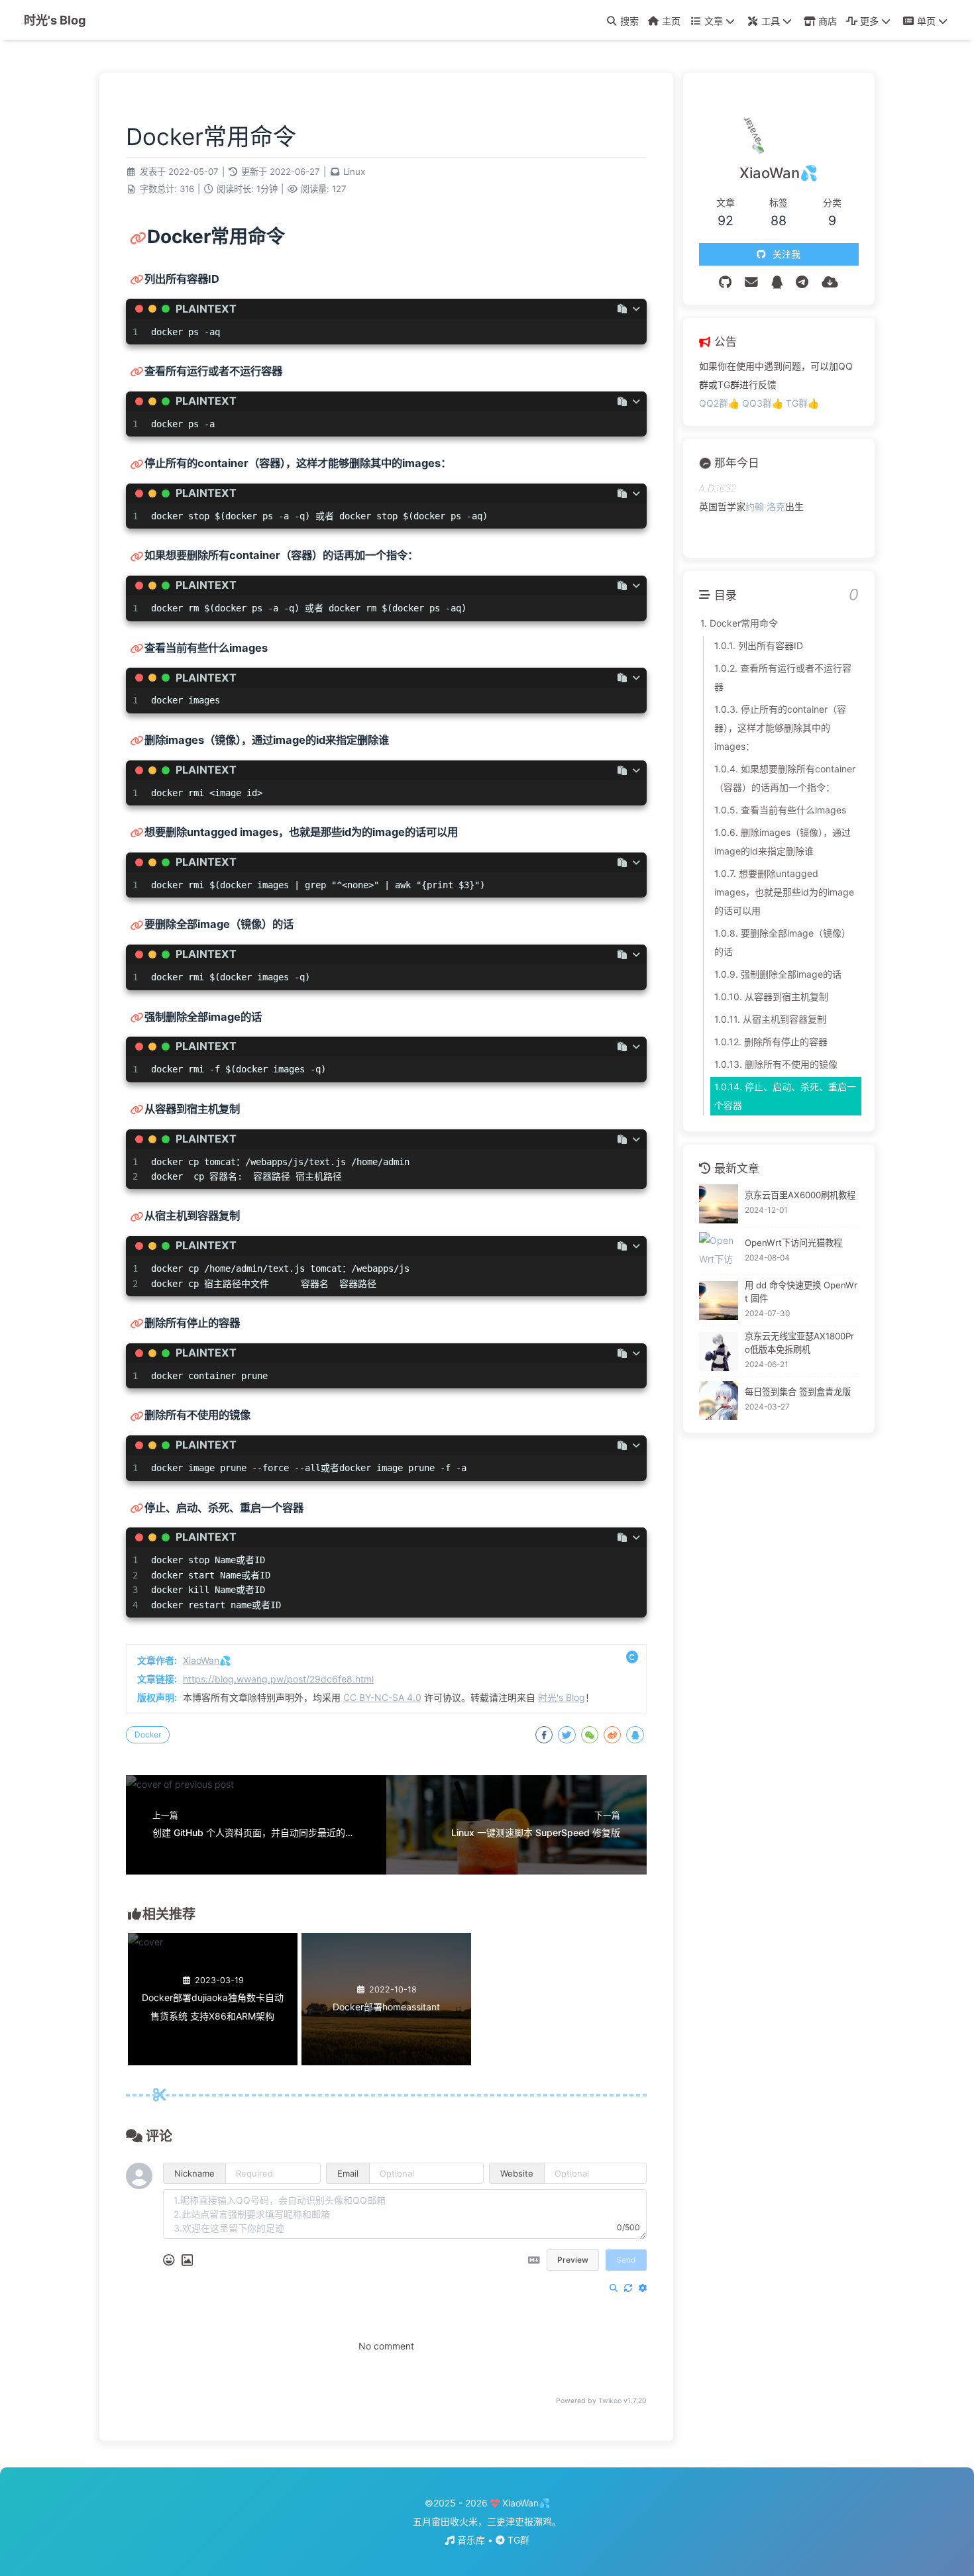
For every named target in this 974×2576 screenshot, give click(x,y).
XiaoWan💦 (207, 1660)
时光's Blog (55, 20)
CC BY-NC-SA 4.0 (382, 1697)
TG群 (517, 2540)
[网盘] (830, 282)
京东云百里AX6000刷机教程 (800, 1196)
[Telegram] (802, 282)
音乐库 (471, 2540)
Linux (354, 172)
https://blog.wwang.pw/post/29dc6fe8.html (278, 1679)
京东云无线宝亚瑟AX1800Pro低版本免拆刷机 (799, 1343)
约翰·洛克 (765, 506)
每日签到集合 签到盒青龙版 (798, 1392)
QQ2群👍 (721, 403)
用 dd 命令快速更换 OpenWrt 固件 (801, 1292)
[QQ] (777, 282)
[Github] (725, 282)
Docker (148, 1734)
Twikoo (610, 2401)
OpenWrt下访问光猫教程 (793, 1243)
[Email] (751, 282)
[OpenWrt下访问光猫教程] (719, 1252)
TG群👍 (802, 403)
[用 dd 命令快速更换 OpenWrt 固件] (719, 1301)
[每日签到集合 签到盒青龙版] (719, 1401)
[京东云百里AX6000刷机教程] (719, 1204)
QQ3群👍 (764, 403)
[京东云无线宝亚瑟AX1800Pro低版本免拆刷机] (719, 1352)
